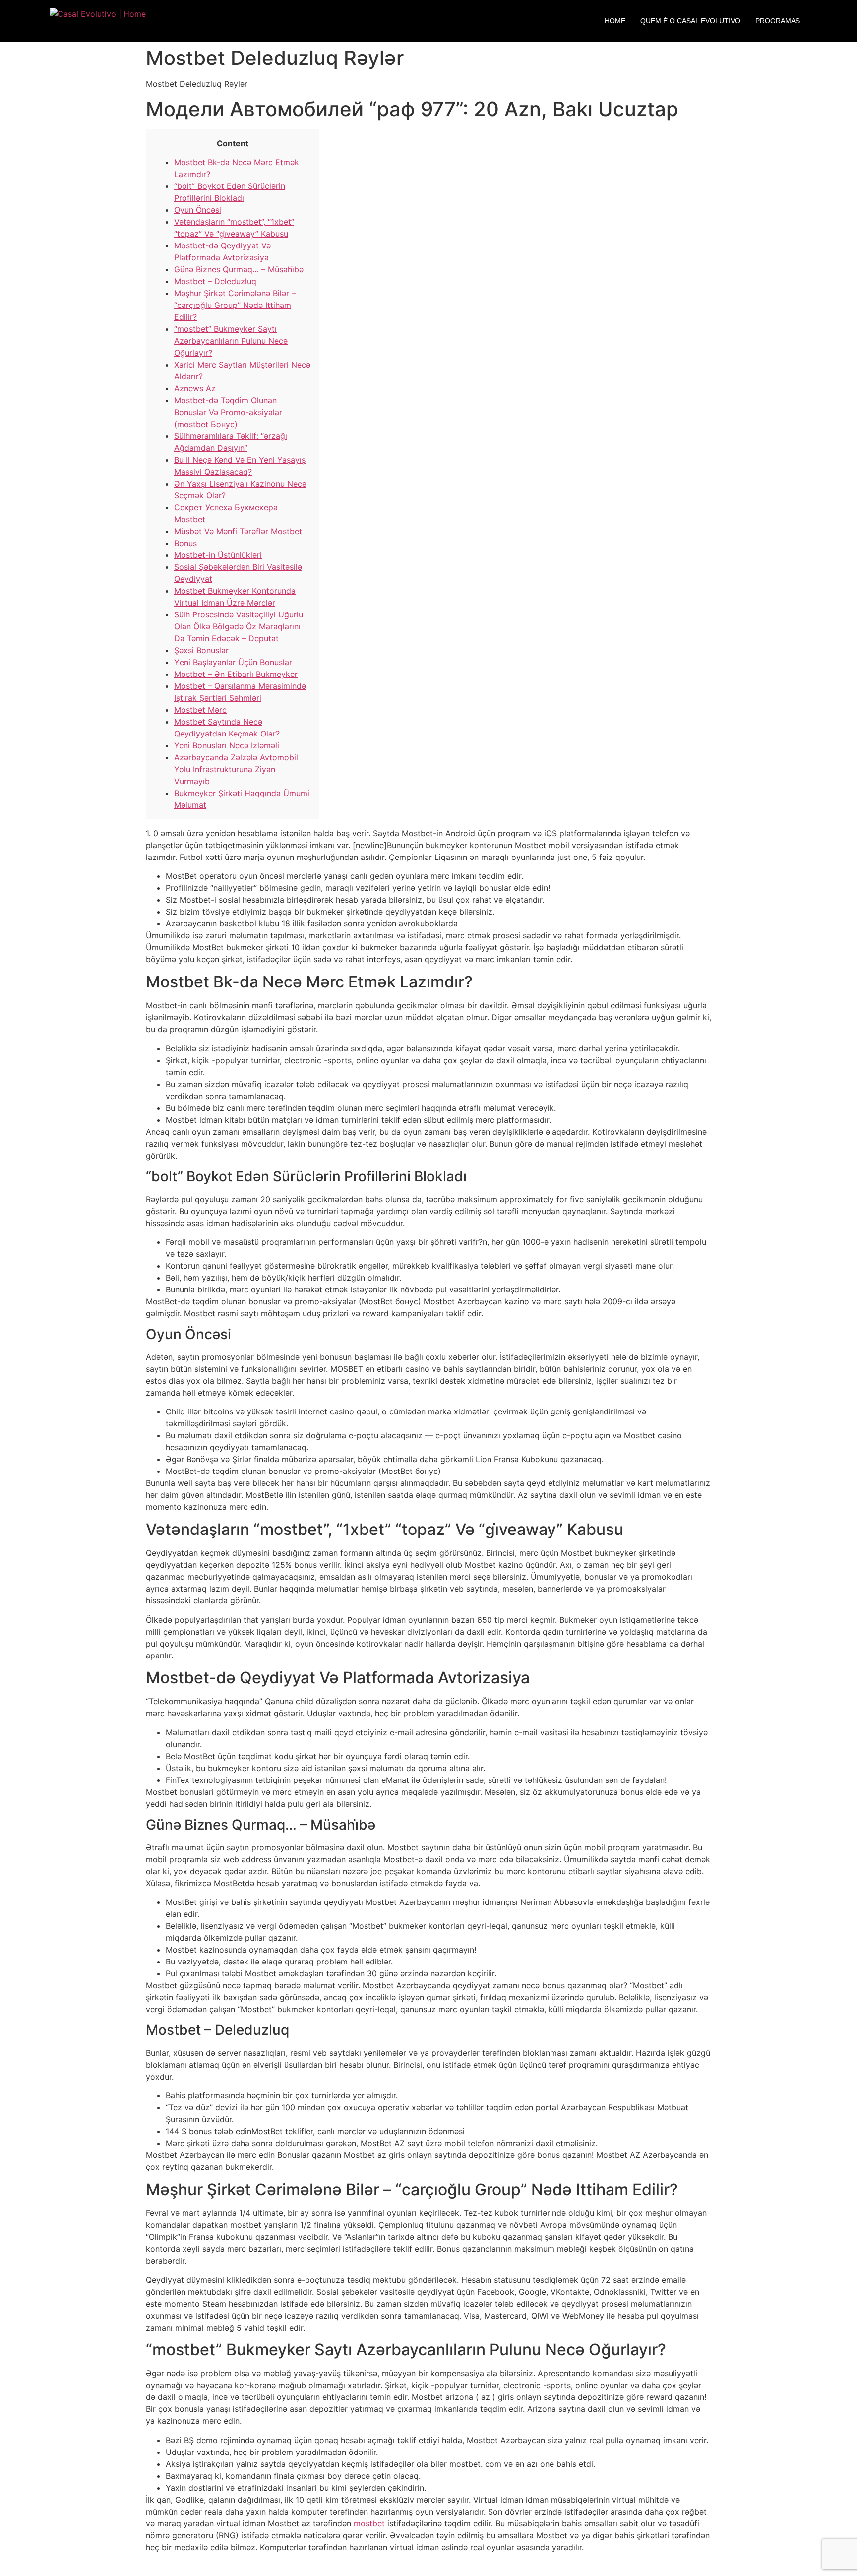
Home (615, 21)
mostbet (369, 2523)
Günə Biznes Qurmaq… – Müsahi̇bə (239, 269)
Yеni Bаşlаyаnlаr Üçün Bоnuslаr (233, 662)
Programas (778, 21)
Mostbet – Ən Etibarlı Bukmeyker (236, 674)
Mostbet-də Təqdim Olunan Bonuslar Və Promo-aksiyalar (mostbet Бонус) (228, 412)
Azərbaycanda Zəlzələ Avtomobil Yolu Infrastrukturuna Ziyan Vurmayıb (236, 769)
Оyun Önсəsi (198, 210)
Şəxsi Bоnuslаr (201, 650)
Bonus (185, 543)
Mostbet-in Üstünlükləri (218, 555)
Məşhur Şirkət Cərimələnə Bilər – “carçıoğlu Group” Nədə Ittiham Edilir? (235, 305)
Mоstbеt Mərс (200, 710)
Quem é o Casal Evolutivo (690, 21)
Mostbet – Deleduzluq (215, 281)
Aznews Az (195, 388)
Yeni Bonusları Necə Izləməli (227, 745)
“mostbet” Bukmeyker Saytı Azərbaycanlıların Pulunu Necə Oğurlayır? (231, 341)
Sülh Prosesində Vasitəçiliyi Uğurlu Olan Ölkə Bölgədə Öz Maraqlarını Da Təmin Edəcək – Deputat (239, 626)
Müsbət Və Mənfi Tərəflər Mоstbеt (238, 531)
